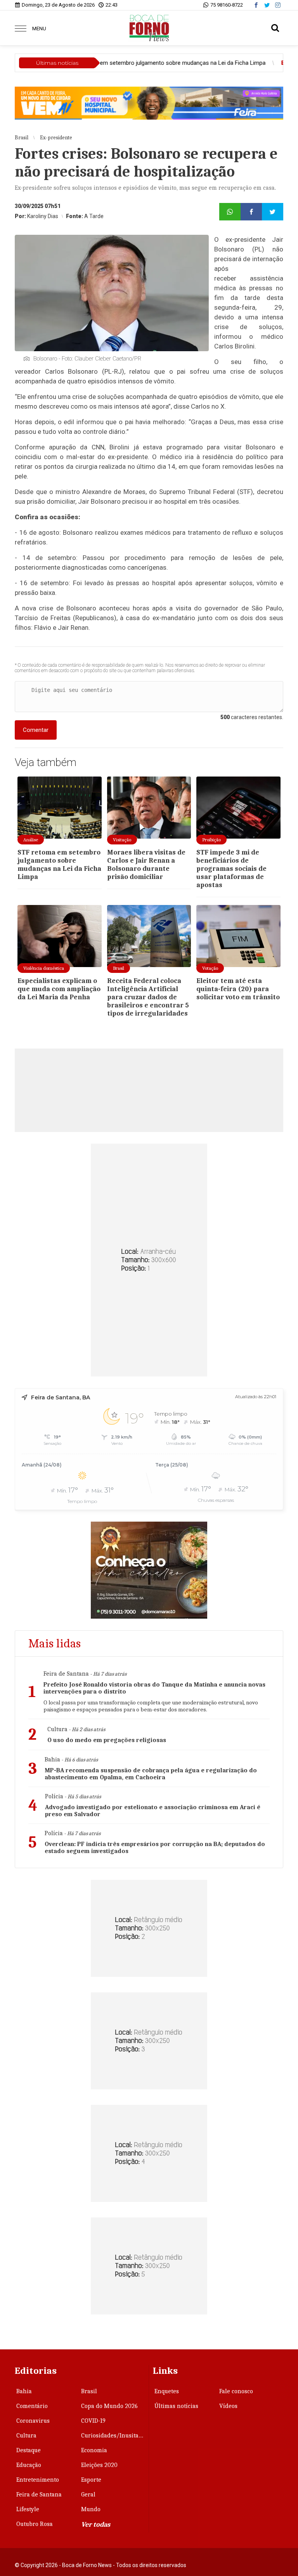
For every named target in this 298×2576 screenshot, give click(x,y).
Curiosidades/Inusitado (113, 2436)
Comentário (32, 2406)
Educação (29, 2465)
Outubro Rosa (35, 2524)
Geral (88, 2495)
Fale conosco (236, 2391)
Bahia (24, 2391)
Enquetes (167, 2391)
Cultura (26, 2436)
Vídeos (228, 2406)
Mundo (91, 2509)
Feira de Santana (39, 2495)
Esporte (91, 2480)
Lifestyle (28, 2509)
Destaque (29, 2450)
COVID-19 (93, 2421)
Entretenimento (38, 2480)
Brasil (89, 2391)
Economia (94, 2450)
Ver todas (96, 2525)
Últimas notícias (176, 2406)
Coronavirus (33, 2421)
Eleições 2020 (99, 2465)
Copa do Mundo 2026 (109, 2406)
